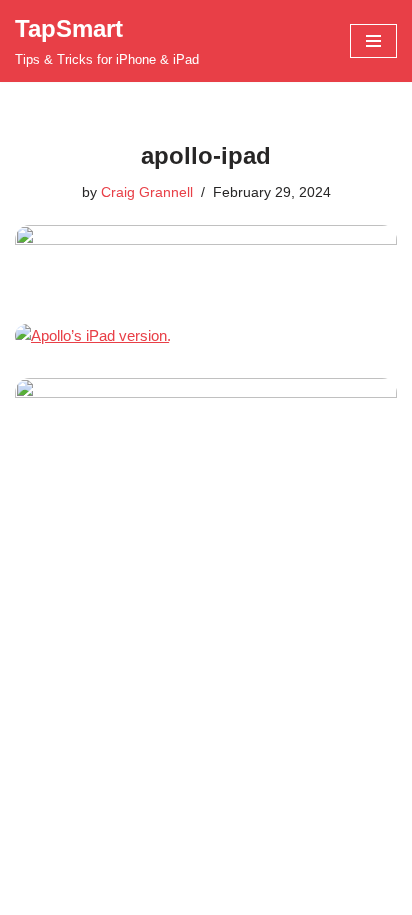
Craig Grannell (147, 192)
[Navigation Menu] (373, 41)
